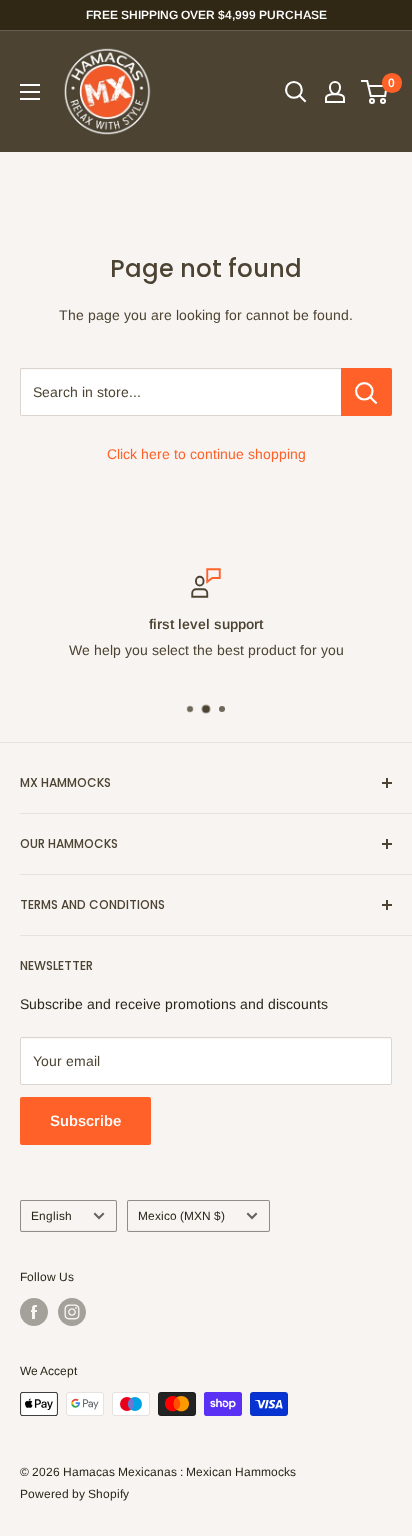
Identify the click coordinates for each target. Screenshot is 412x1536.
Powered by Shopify (74, 1494)
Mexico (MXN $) (181, 1216)
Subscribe (85, 1120)
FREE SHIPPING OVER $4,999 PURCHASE (206, 15)
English (51, 1216)
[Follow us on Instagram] (72, 1312)
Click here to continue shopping (206, 454)
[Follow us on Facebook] (34, 1312)
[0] (375, 92)
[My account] (335, 92)
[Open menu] (30, 92)
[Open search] (296, 92)
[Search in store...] (366, 392)
